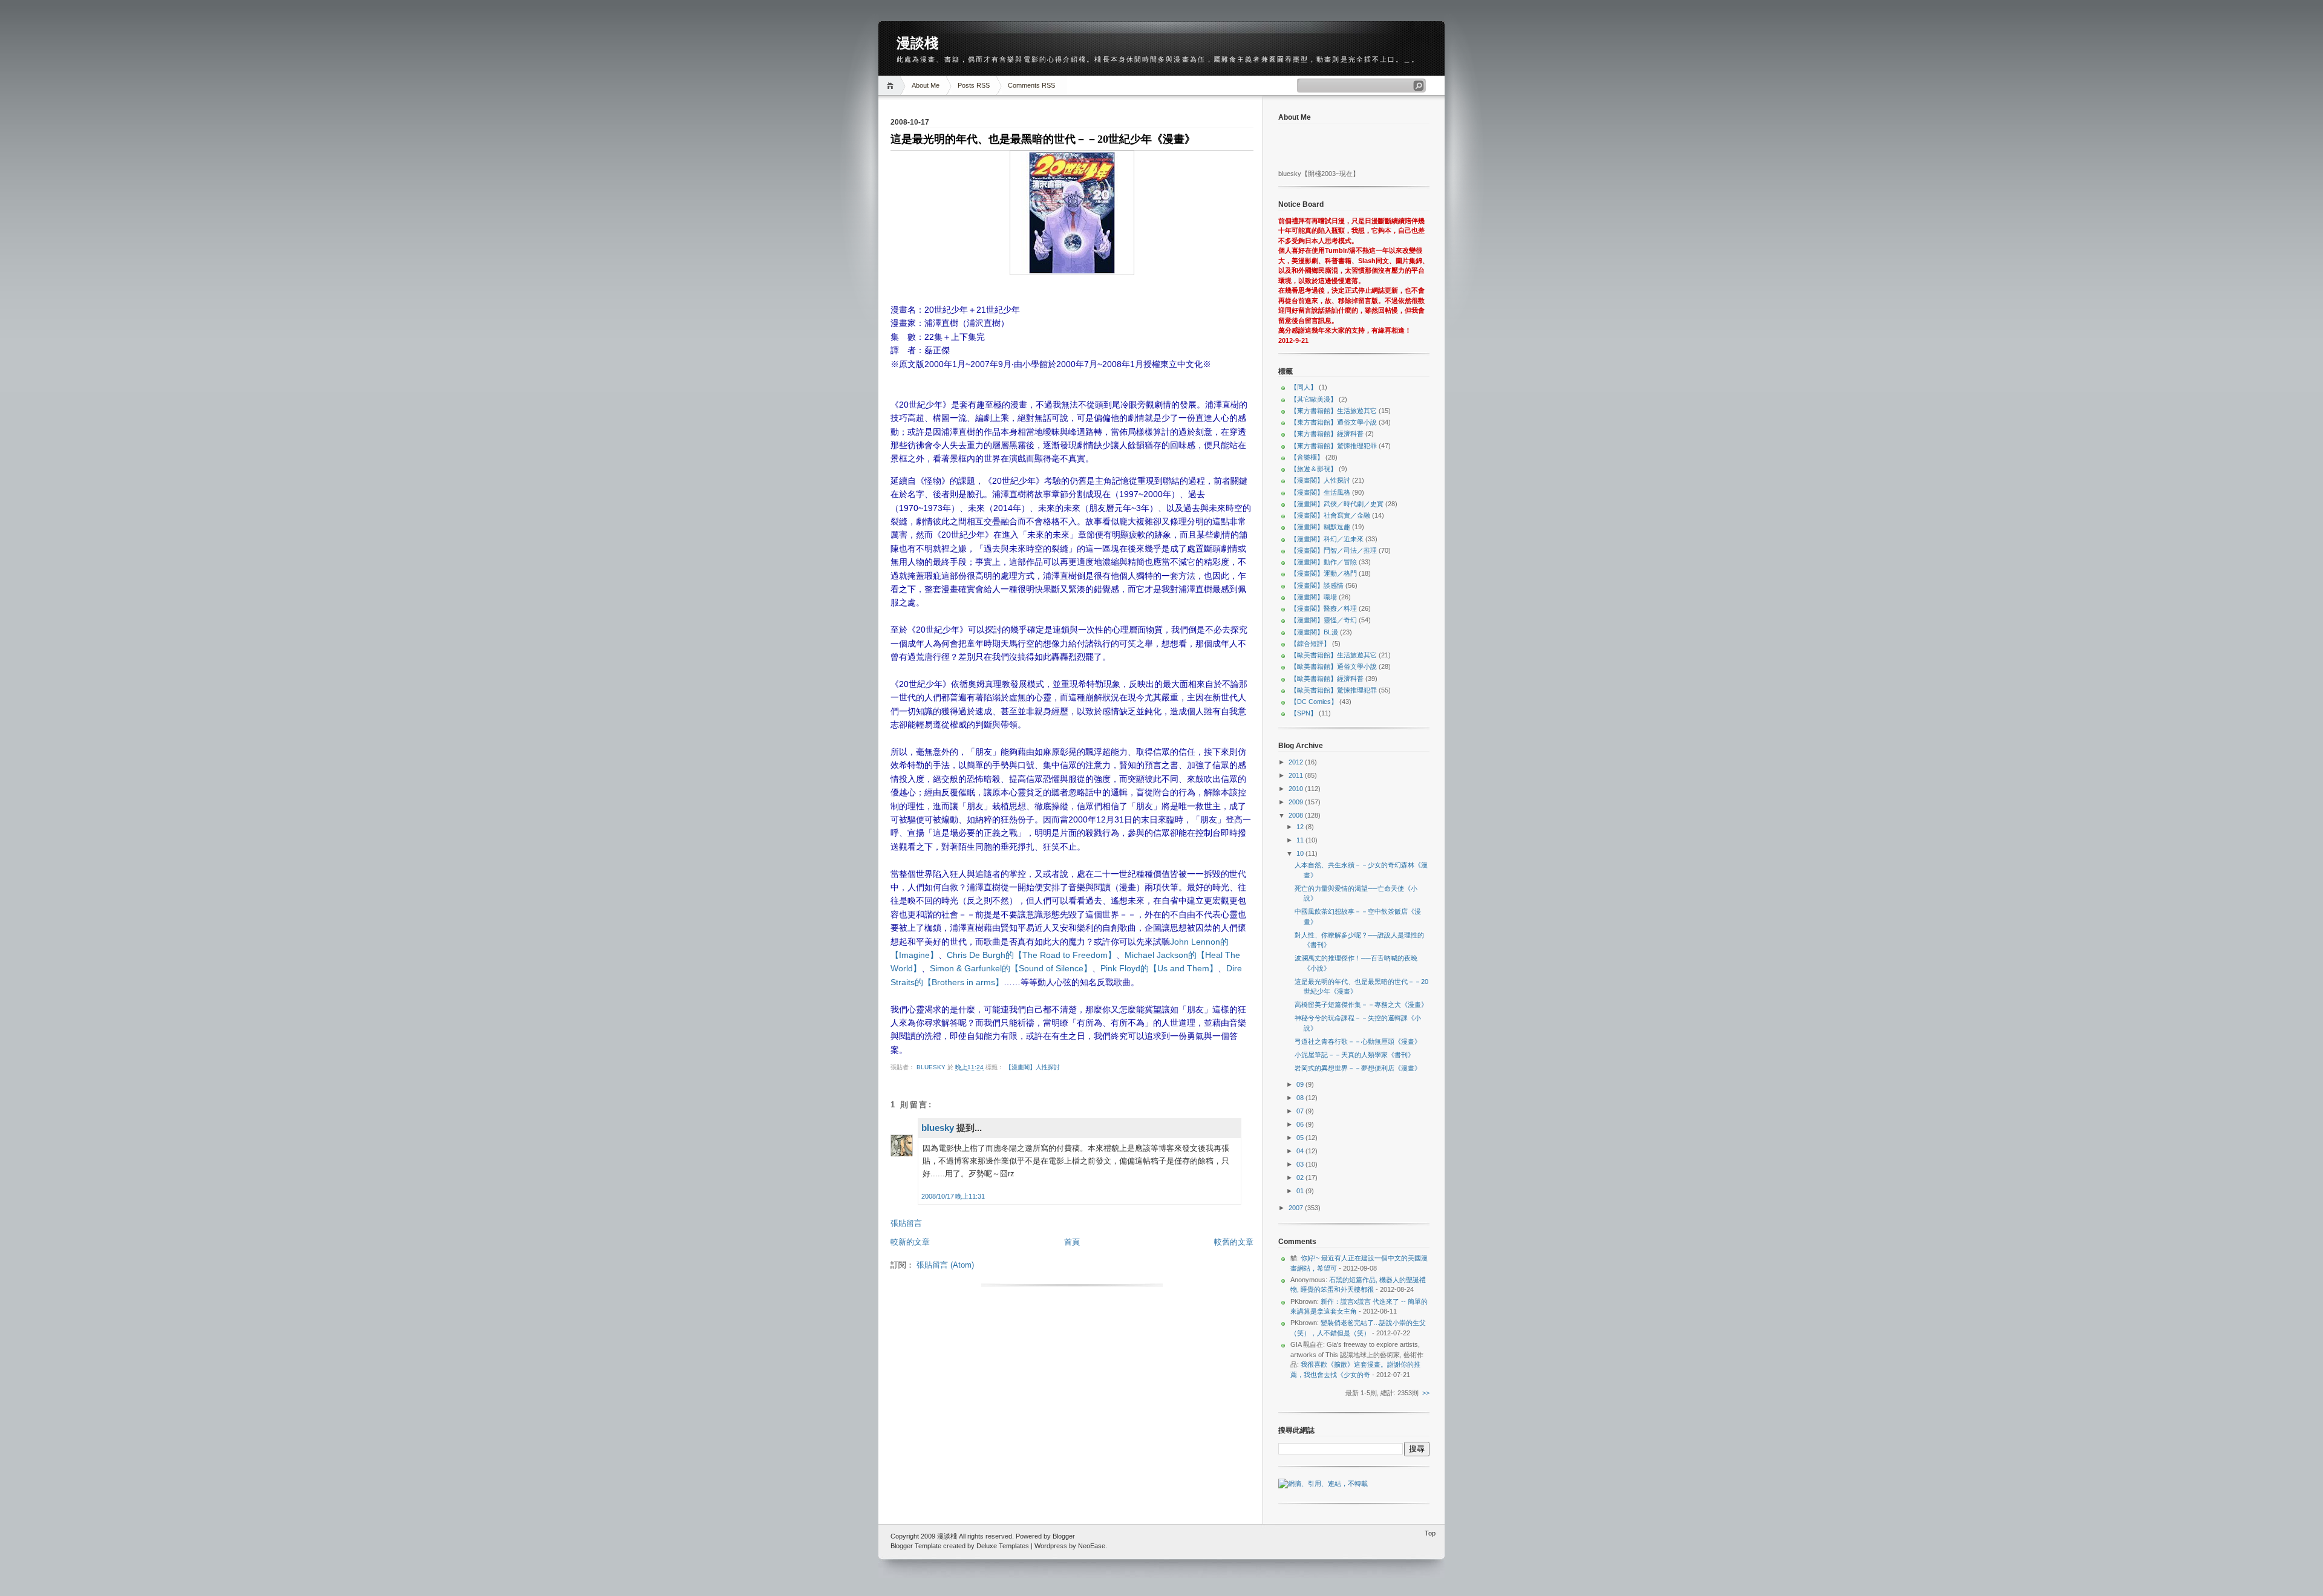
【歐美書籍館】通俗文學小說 (1334, 666)
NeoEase (1092, 1546)
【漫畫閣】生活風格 (1320, 492)
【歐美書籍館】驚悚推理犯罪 (1334, 690)
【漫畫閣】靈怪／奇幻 (1324, 620)
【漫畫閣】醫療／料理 (1324, 608)
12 (1301, 827)
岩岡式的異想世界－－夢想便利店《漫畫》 (1358, 1068)
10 (1301, 853)
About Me (926, 85)
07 (1301, 1111)
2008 (1297, 815)
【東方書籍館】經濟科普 (1327, 434)
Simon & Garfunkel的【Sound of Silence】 (1011, 968)
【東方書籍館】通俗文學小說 (1334, 422)
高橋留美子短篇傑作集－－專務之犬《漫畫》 (1361, 1005)
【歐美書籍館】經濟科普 (1327, 679)
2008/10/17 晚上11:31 (953, 1196)
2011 (1297, 775)
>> (1426, 1393)
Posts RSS (974, 85)
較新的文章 (910, 1242)
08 (1301, 1098)
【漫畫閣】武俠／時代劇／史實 (1337, 504)
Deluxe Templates (1003, 1546)
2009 (1297, 802)
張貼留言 (906, 1223)
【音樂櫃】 (1307, 457)
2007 (1297, 1208)
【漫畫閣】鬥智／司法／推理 (1334, 550)
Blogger (1064, 1536)
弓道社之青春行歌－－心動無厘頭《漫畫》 (1358, 1041)
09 (1301, 1084)
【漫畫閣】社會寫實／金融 (1330, 515)
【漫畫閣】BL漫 (1314, 632)
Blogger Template (916, 1546)
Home (892, 86)
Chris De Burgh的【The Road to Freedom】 (1031, 955)
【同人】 (1304, 387)
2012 (1297, 762)
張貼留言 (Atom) (945, 1265)
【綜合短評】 (1310, 643)
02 (1301, 1177)
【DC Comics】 (1314, 702)
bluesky (932, 1067)
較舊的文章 (1234, 1242)
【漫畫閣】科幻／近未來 (1327, 539)
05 (1301, 1138)
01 (1301, 1191)
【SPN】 (1304, 713)
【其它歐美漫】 (1314, 399)
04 (1301, 1151)
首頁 (1072, 1242)
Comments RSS (1031, 85)
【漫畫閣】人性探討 (1033, 1067)
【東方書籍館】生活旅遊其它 (1334, 411)
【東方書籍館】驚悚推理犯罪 (1334, 446)
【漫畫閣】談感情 (1317, 585)
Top (1430, 1533)
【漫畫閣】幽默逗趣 (1320, 527)
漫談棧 (917, 43)
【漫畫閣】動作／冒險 (1324, 562)
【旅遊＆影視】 (1314, 469)
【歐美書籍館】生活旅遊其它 (1334, 655)
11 (1301, 840)
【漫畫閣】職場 (1314, 597)
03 (1301, 1164)
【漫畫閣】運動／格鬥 (1324, 573)
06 (1301, 1124)
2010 (1297, 789)
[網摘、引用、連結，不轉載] (1323, 1484)
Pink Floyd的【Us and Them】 (1159, 968)
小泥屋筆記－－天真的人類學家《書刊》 (1354, 1055)
